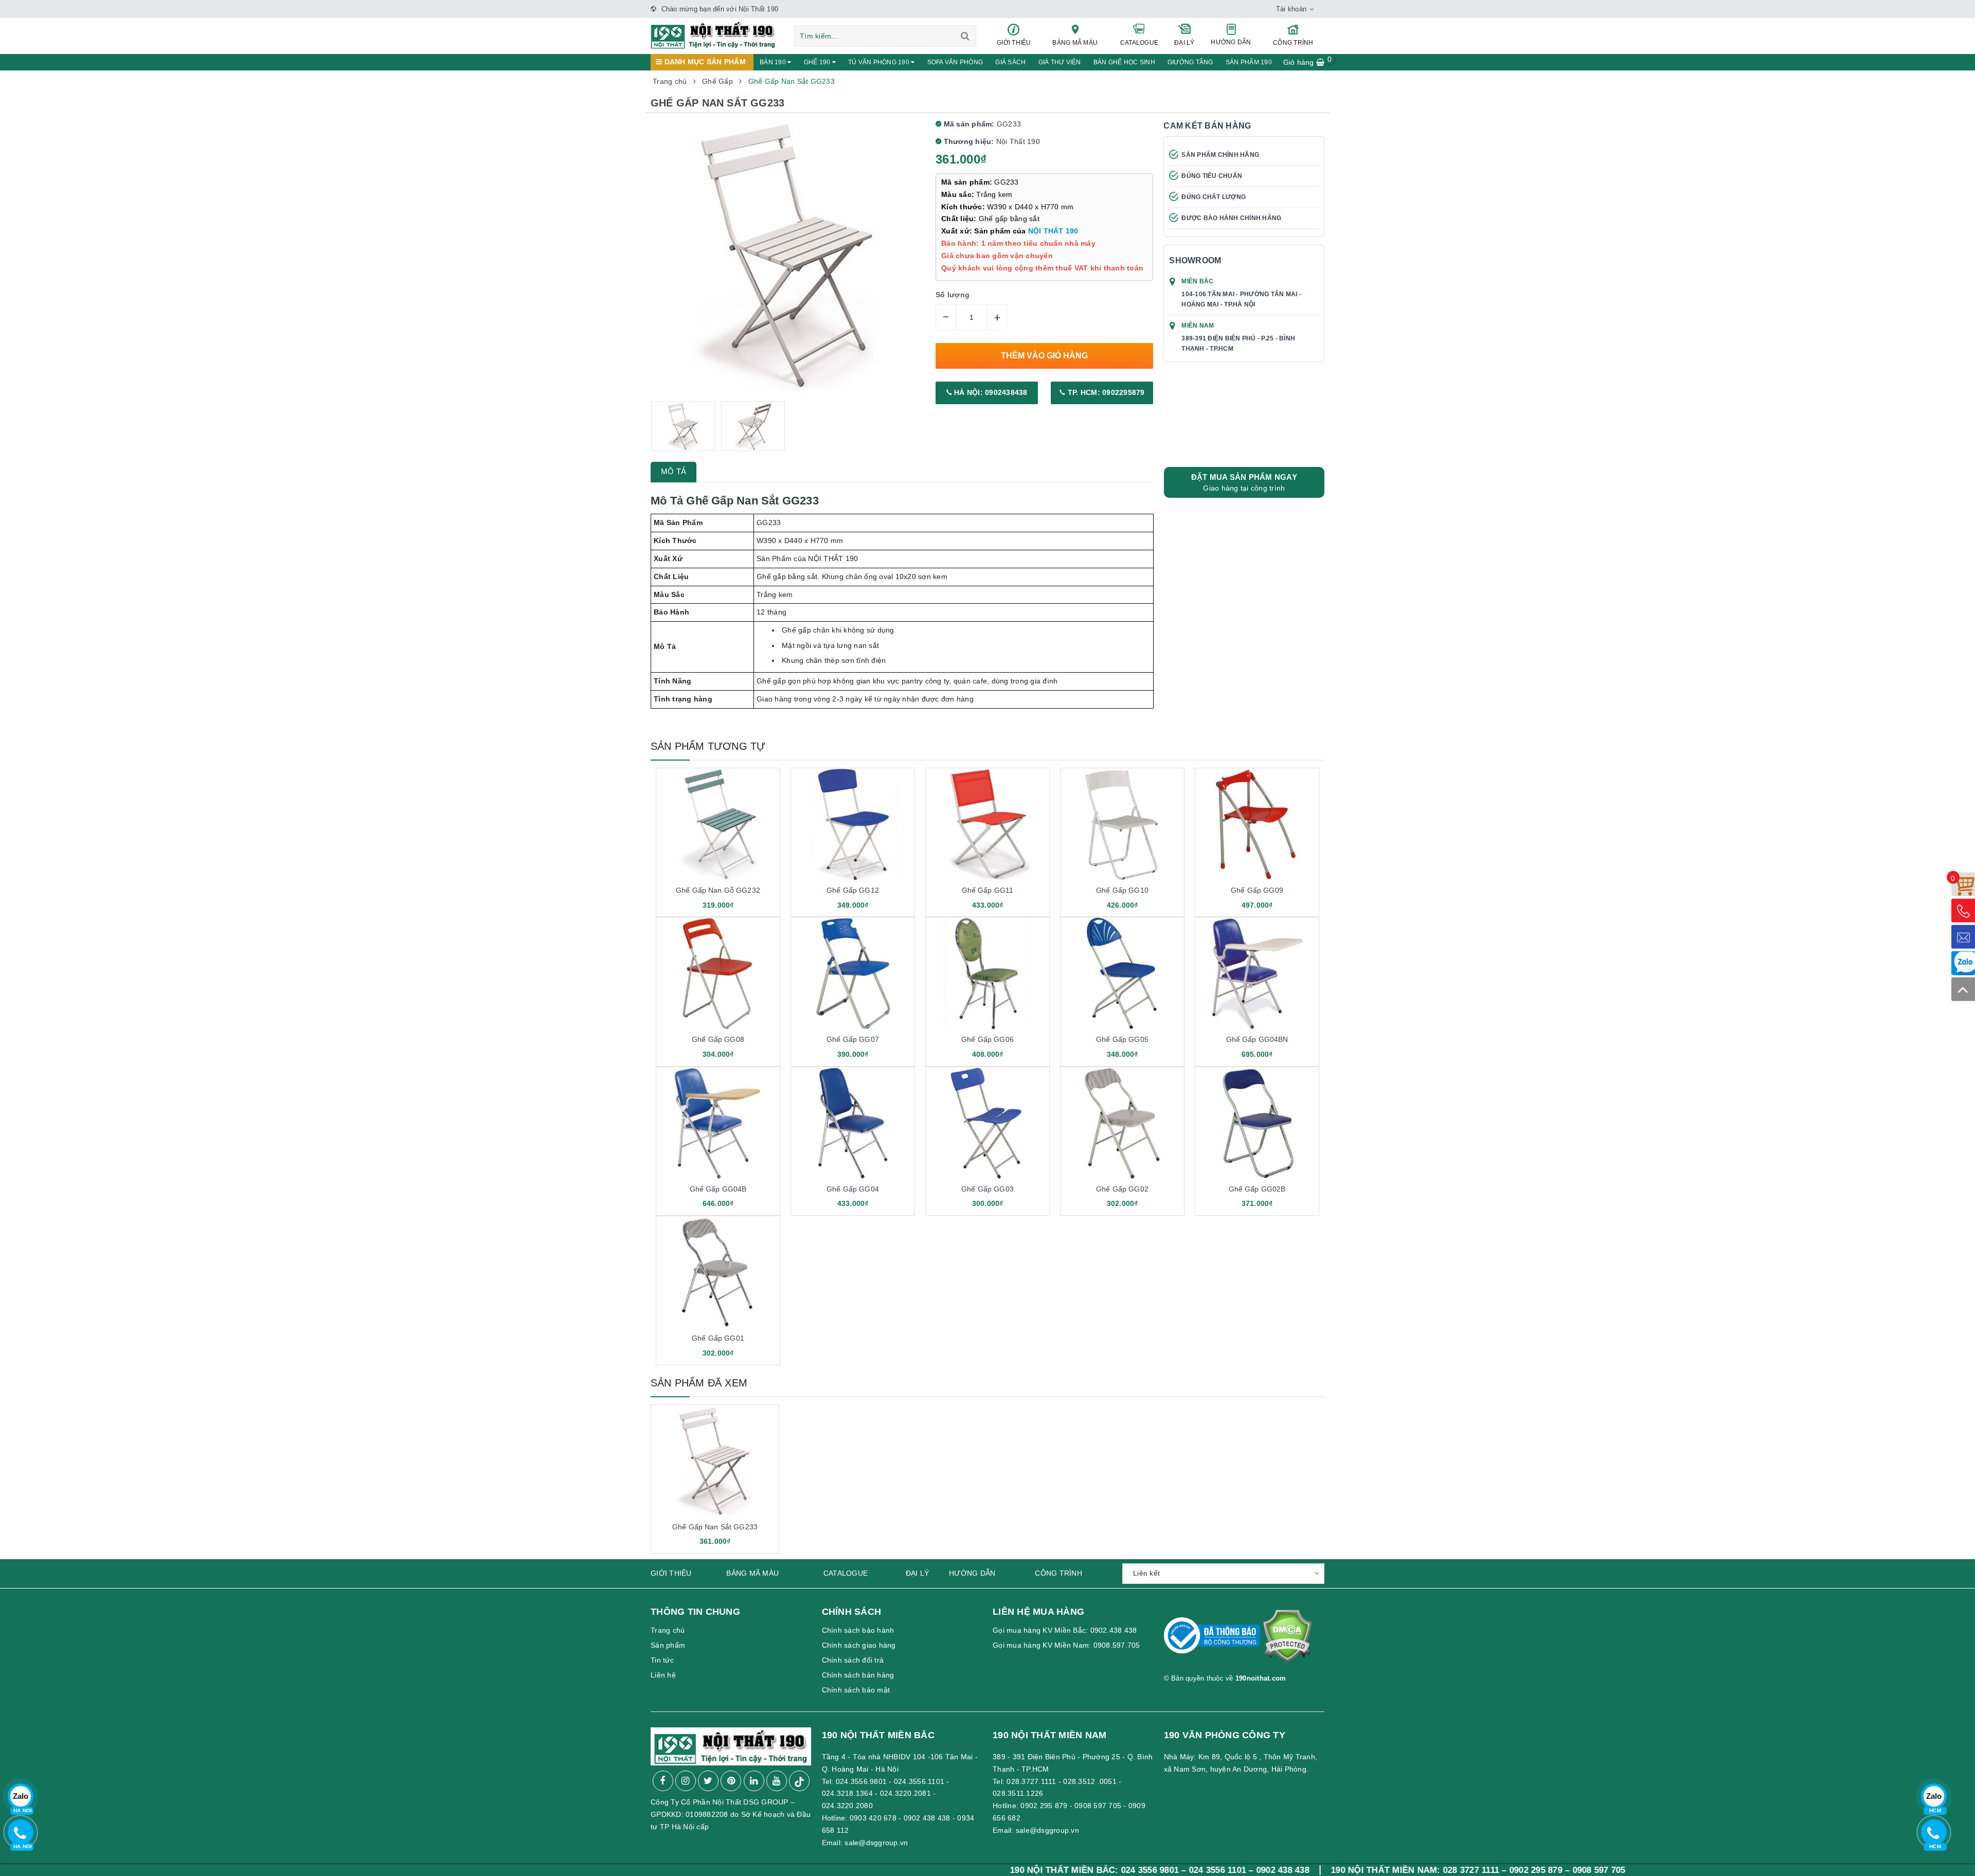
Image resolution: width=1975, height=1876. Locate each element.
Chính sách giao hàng (859, 1645)
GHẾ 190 (818, 62)
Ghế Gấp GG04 (853, 1189)
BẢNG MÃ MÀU (1075, 43)
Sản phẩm (668, 1645)
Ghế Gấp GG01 (718, 1338)
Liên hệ (663, 1675)
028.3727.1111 (1031, 1781)
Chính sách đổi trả (853, 1660)
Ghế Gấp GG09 (1257, 890)
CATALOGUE (1139, 43)
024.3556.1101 (919, 1781)
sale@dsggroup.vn (876, 1843)
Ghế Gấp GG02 (1122, 1189)
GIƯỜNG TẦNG (1190, 62)
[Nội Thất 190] (713, 34)
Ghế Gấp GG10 (1122, 890)
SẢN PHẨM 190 (1249, 62)
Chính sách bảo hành (858, 1630)
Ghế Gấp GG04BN (1257, 1039)
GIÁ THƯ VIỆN (1060, 62)
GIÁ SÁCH (1010, 62)
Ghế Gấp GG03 (987, 1189)
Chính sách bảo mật (856, 1690)
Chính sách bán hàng (858, 1675)
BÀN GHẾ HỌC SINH (1124, 62)
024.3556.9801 (861, 1781)
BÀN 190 (774, 62)
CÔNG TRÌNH (1293, 43)
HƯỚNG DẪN (1231, 42)
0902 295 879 (1044, 1806)
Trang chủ (668, 1630)
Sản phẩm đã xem (699, 1383)
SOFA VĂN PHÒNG (955, 62)
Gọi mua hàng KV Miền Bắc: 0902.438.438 (1065, 1630)
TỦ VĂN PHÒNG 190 (879, 62)
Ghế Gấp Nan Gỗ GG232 (718, 890)
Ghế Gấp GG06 (987, 1039)
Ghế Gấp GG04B (718, 1189)
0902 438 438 (927, 1818)
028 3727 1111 (1334, 1870)
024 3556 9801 (1013, 1870)
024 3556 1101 (1080, 1870)
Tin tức (662, 1660)
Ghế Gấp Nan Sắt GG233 (715, 1527)
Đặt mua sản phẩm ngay (1244, 482)
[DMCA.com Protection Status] (1287, 1640)
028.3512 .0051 (1090, 1781)
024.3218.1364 (847, 1793)
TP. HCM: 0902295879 (1105, 392)
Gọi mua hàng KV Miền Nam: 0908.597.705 (1066, 1645)
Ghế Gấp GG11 (988, 890)
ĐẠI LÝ (1184, 43)
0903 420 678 (873, 1818)
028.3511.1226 (1018, 1793)
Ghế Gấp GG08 (718, 1039)
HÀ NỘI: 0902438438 (990, 392)
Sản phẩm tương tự (708, 746)
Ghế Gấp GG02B (1257, 1189)
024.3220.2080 (847, 1806)
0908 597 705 (1098, 1806)
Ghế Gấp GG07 (853, 1039)
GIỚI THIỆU (1014, 43)
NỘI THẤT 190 (1053, 231)
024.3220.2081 (905, 1793)
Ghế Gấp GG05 (1122, 1039)
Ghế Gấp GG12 (853, 890)
